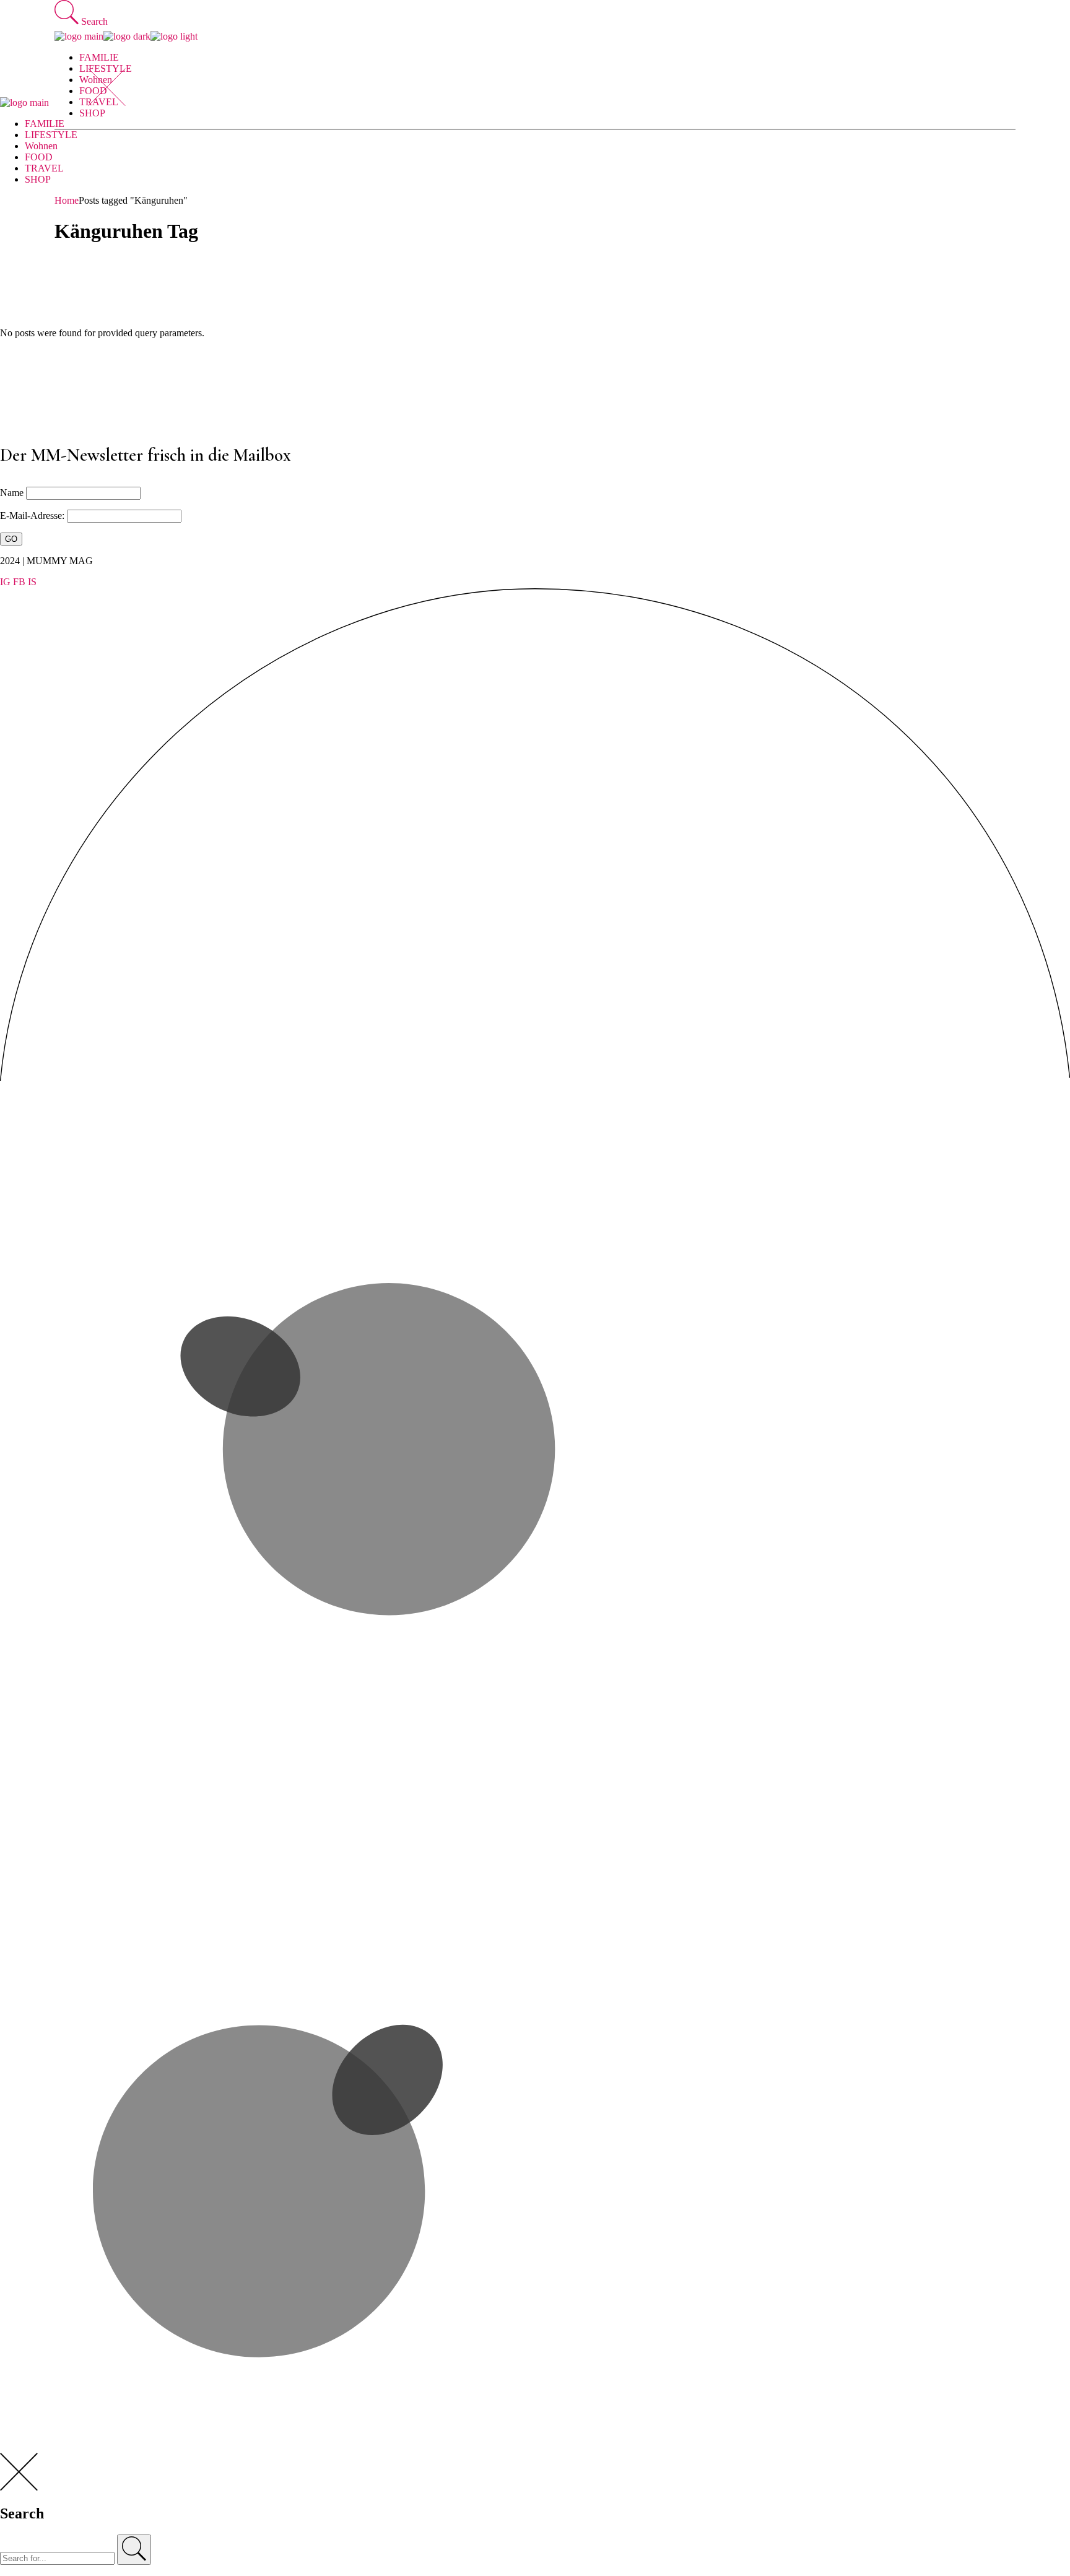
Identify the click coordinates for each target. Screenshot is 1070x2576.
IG (5, 582)
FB (19, 582)
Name (12, 493)
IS (32, 582)
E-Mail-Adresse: (33, 516)
